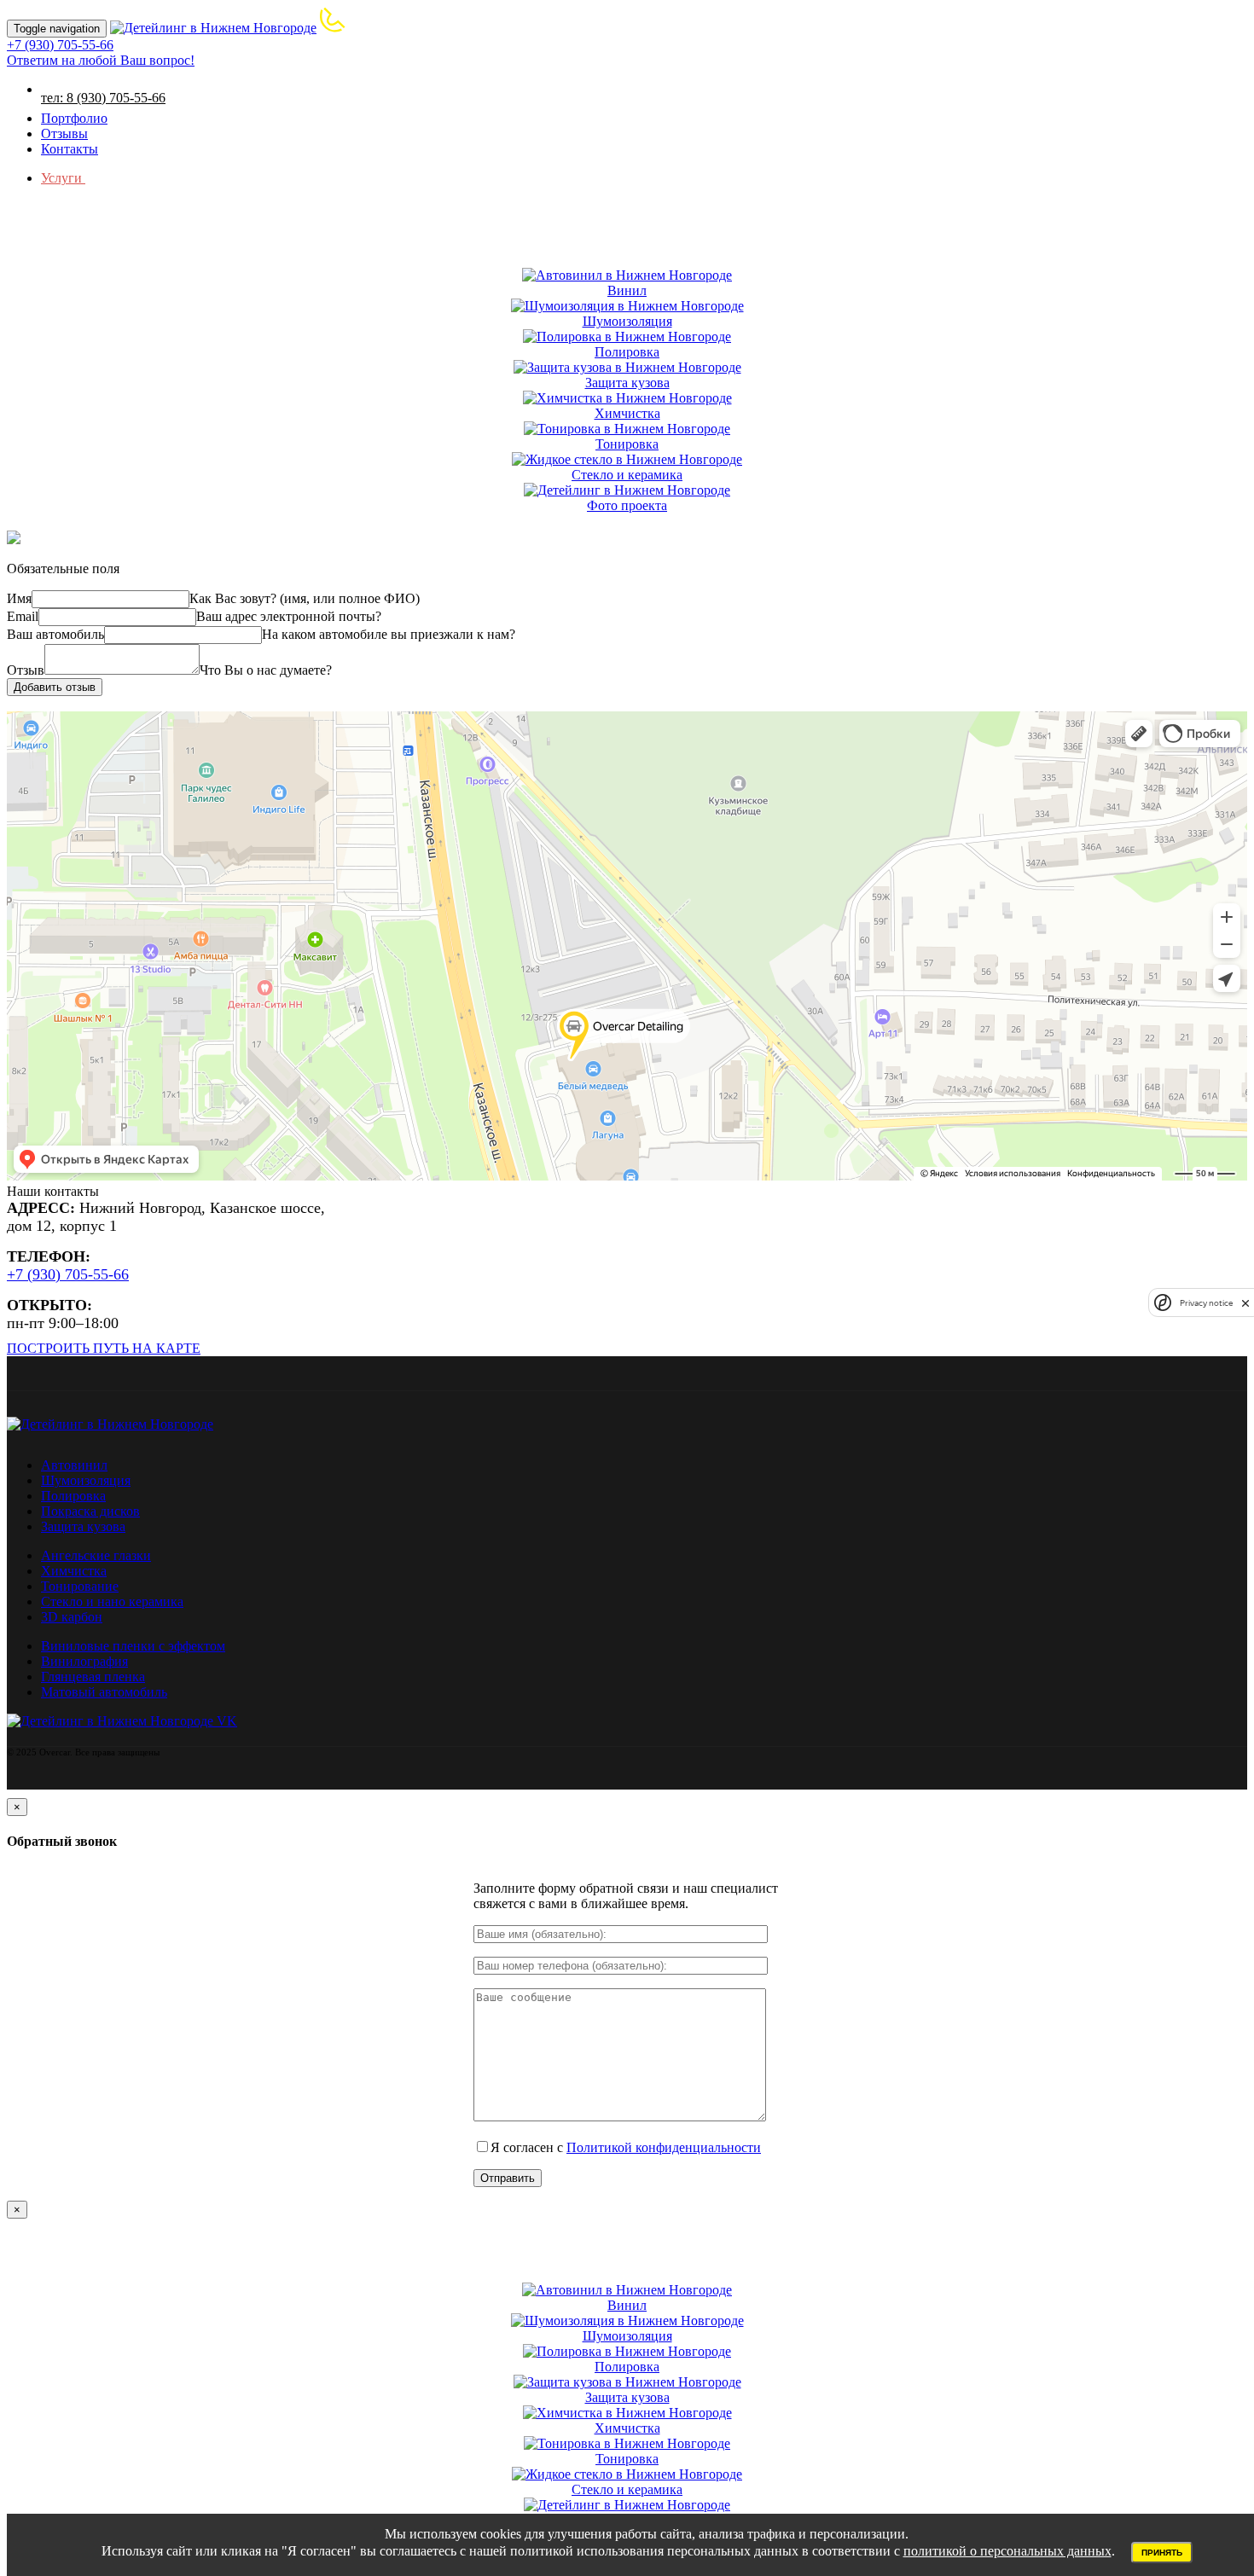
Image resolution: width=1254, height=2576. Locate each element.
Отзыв (26, 670)
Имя (19, 598)
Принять (1162, 2553)
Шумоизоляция (86, 1480)
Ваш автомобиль (55, 634)
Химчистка (74, 1571)
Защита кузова (83, 1526)
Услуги (63, 178)
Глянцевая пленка (93, 1677)
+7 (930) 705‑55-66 (68, 1274)
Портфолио (74, 118)
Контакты (70, 149)
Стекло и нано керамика (112, 1601)
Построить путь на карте (104, 1348)
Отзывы (64, 133)
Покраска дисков (90, 1511)
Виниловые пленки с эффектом (133, 1646)
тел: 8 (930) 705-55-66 (103, 98)
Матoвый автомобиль (104, 1692)
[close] (1245, 1303)
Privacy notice (1206, 1303)
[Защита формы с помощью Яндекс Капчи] (1163, 1303)
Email (23, 616)
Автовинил (74, 1465)
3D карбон (72, 1617)
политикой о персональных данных (1007, 2551)
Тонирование (80, 1586)
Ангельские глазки (96, 1555)
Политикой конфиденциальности (664, 2147)
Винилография (84, 1661)
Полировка (73, 1496)
